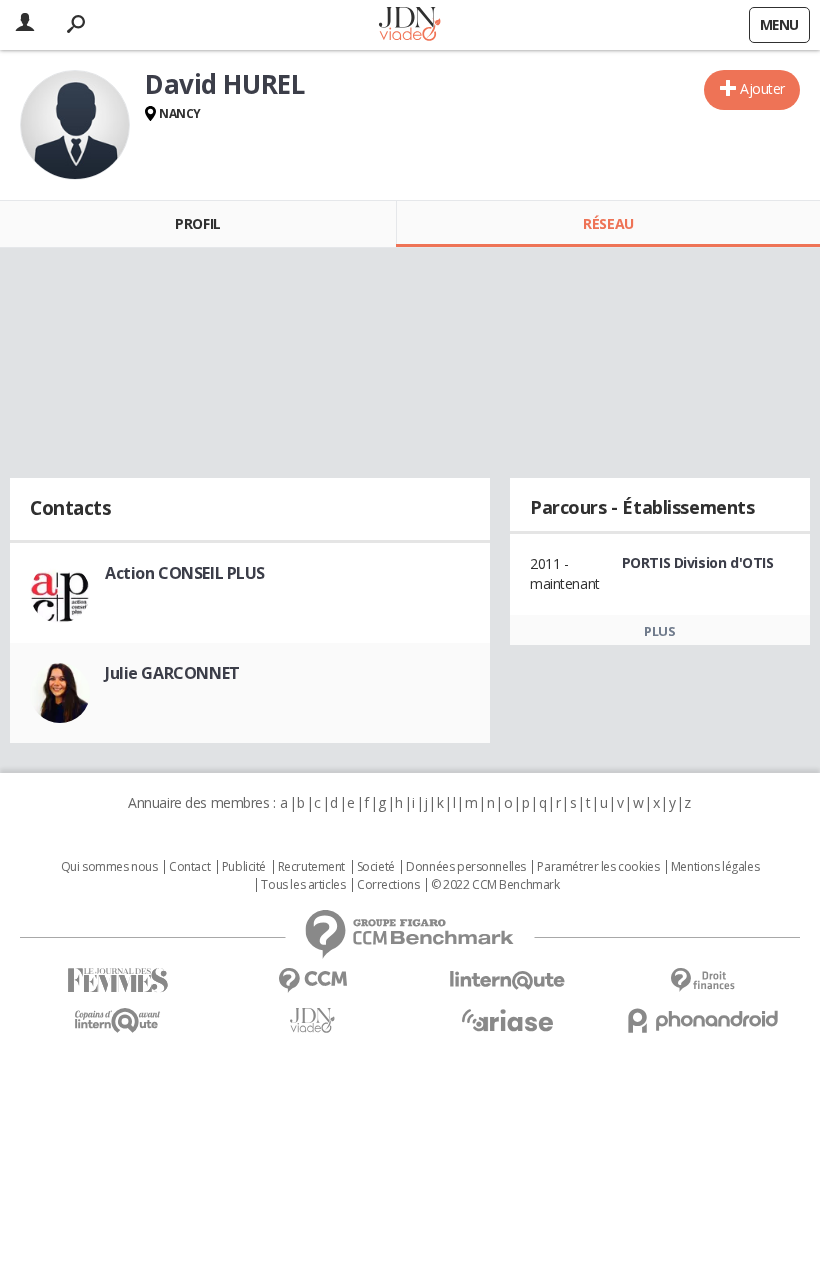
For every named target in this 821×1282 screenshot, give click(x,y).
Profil (197, 223)
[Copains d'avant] (117, 1020)
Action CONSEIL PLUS (185, 573)
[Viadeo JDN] (312, 1020)
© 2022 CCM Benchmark (495, 885)
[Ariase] (507, 1020)
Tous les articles (303, 885)
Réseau (608, 223)
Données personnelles (466, 867)
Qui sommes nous (109, 867)
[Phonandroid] (702, 1020)
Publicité (244, 867)
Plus (659, 631)
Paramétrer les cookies (598, 867)
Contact (189, 867)
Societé (376, 867)
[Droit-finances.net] (702, 980)
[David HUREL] (75, 125)
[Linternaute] (507, 980)
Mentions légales (715, 867)
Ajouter (762, 88)
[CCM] (312, 980)
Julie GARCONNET (172, 673)
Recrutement (311, 867)
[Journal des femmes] (117, 980)
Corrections (388, 885)
